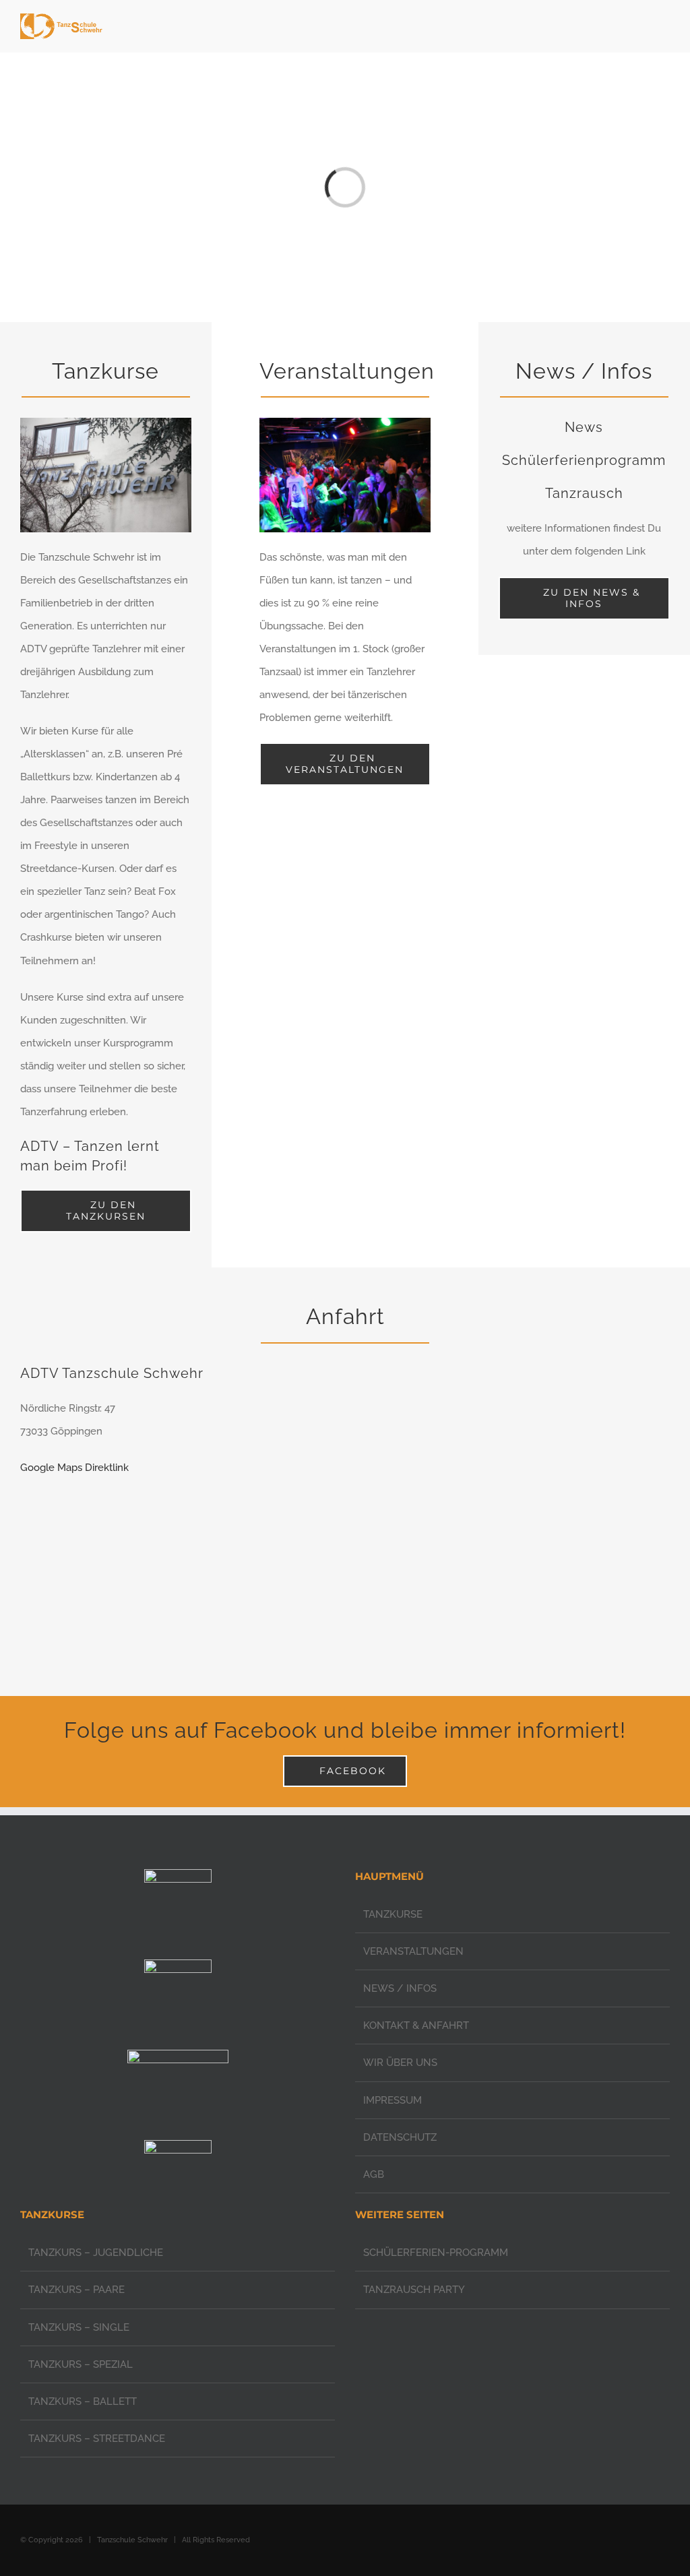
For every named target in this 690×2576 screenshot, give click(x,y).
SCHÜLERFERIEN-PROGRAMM (436, 2253)
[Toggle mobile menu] (664, 27)
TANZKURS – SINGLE (79, 2327)
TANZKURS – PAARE (76, 2290)
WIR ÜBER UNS (400, 2063)
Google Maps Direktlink (74, 1468)
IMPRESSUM (393, 2100)
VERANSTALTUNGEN (413, 1951)
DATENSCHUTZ (400, 2137)
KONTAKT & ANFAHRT (416, 2025)
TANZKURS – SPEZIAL (81, 2364)
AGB (374, 2174)
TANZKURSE (393, 1914)
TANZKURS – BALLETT (83, 2401)
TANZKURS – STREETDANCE (97, 2439)
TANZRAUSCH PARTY (414, 2290)
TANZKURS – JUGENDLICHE (96, 2253)
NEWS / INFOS (400, 1988)
